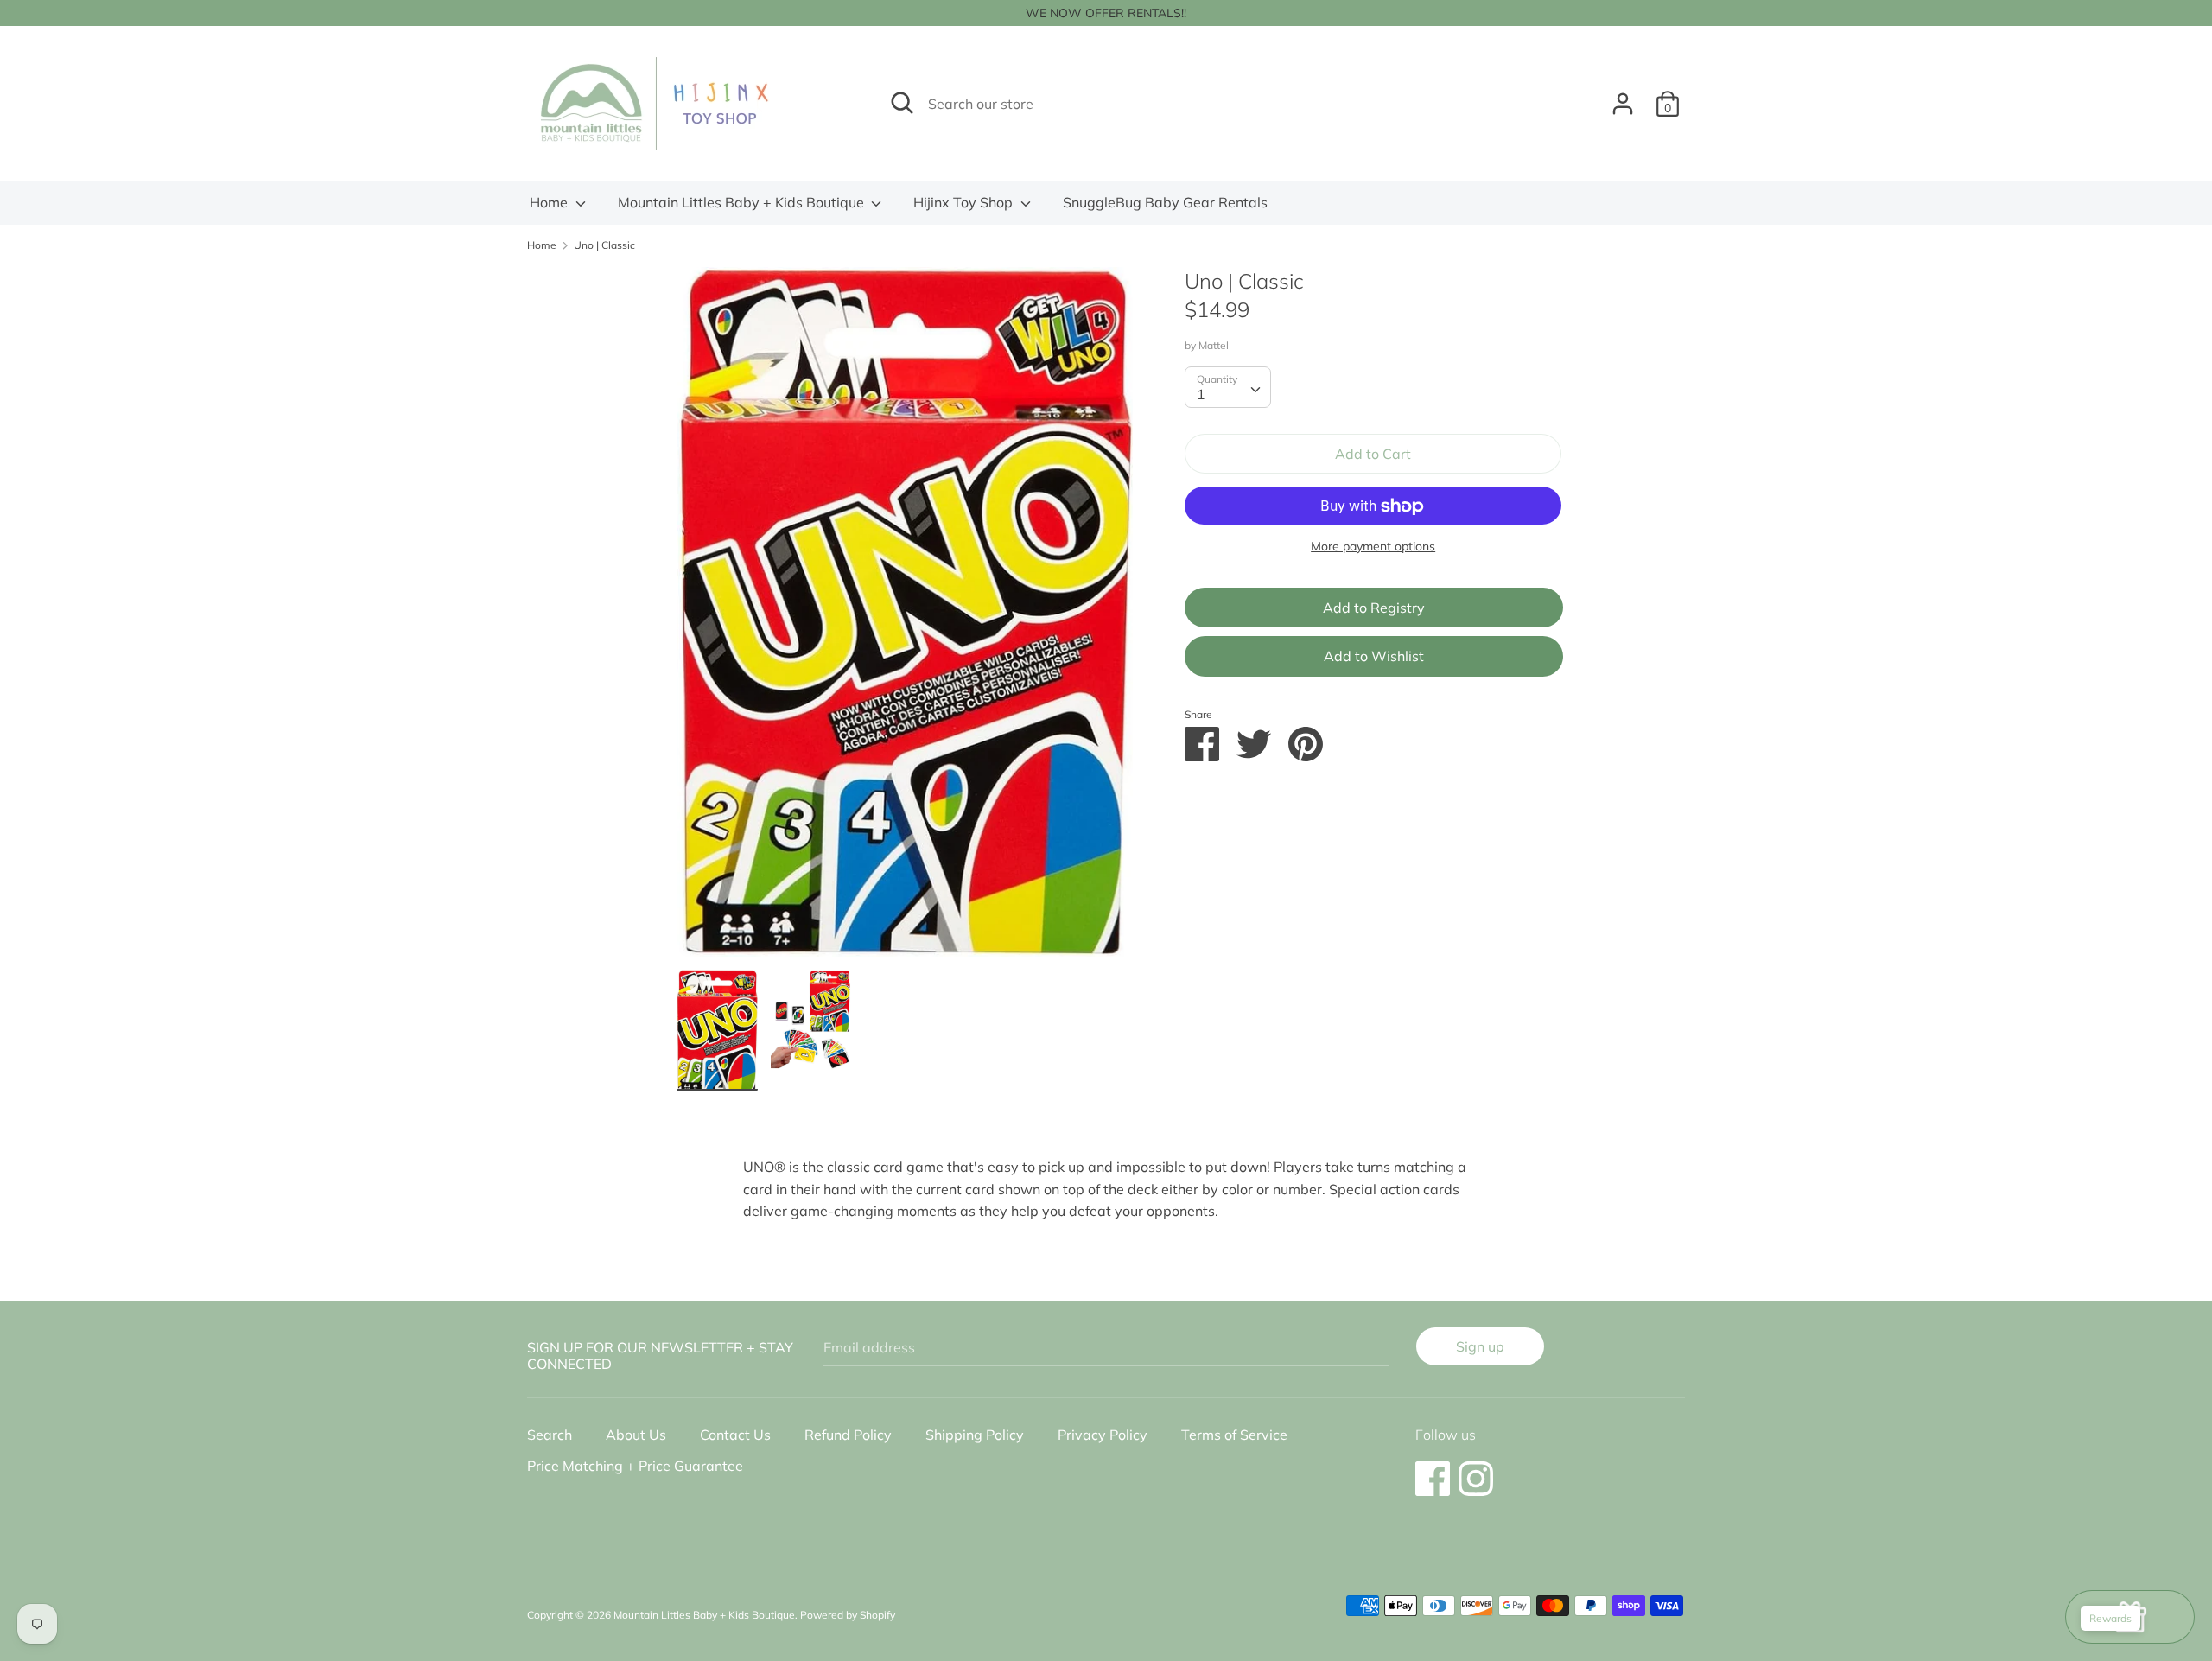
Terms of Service (1234, 1435)
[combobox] (1228, 387)
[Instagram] (1476, 1470)
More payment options (1373, 547)
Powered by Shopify (848, 1615)
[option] (905, 618)
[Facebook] (1433, 1470)
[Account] (1623, 97)
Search (550, 1435)
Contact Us (735, 1435)
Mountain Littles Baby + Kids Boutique (743, 202)
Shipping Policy (975, 1435)
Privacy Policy (1103, 1435)
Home (550, 202)
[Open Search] (902, 103)
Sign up (1480, 1346)
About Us (636, 1435)
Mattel (1214, 345)
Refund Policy (848, 1435)
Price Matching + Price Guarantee (635, 1466)
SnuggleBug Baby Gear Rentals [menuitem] (1165, 202)
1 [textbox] (1201, 394)
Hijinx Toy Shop (965, 202)
